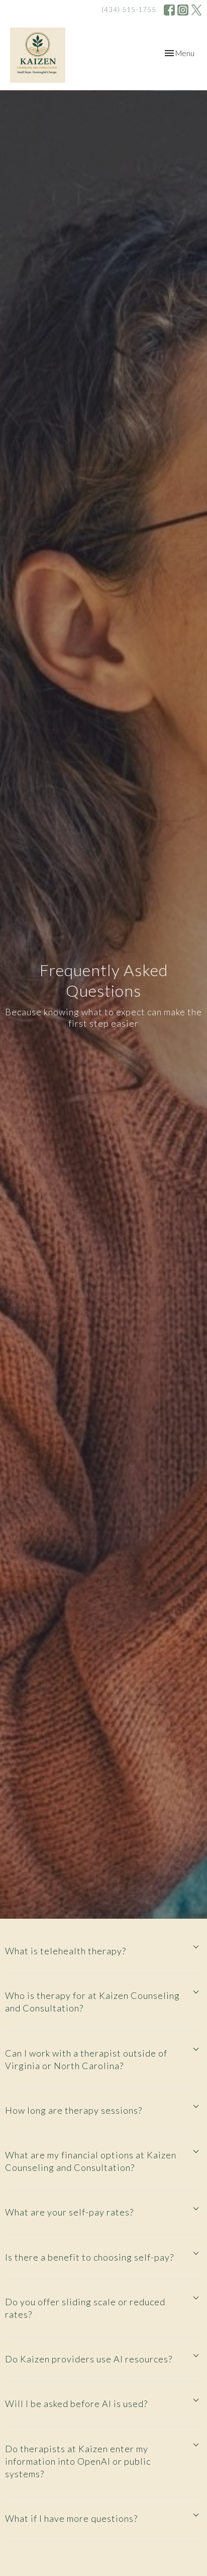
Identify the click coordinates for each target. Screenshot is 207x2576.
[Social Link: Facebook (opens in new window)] (169, 10)
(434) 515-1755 (129, 10)
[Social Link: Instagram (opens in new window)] (183, 10)
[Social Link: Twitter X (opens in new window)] (196, 10)
